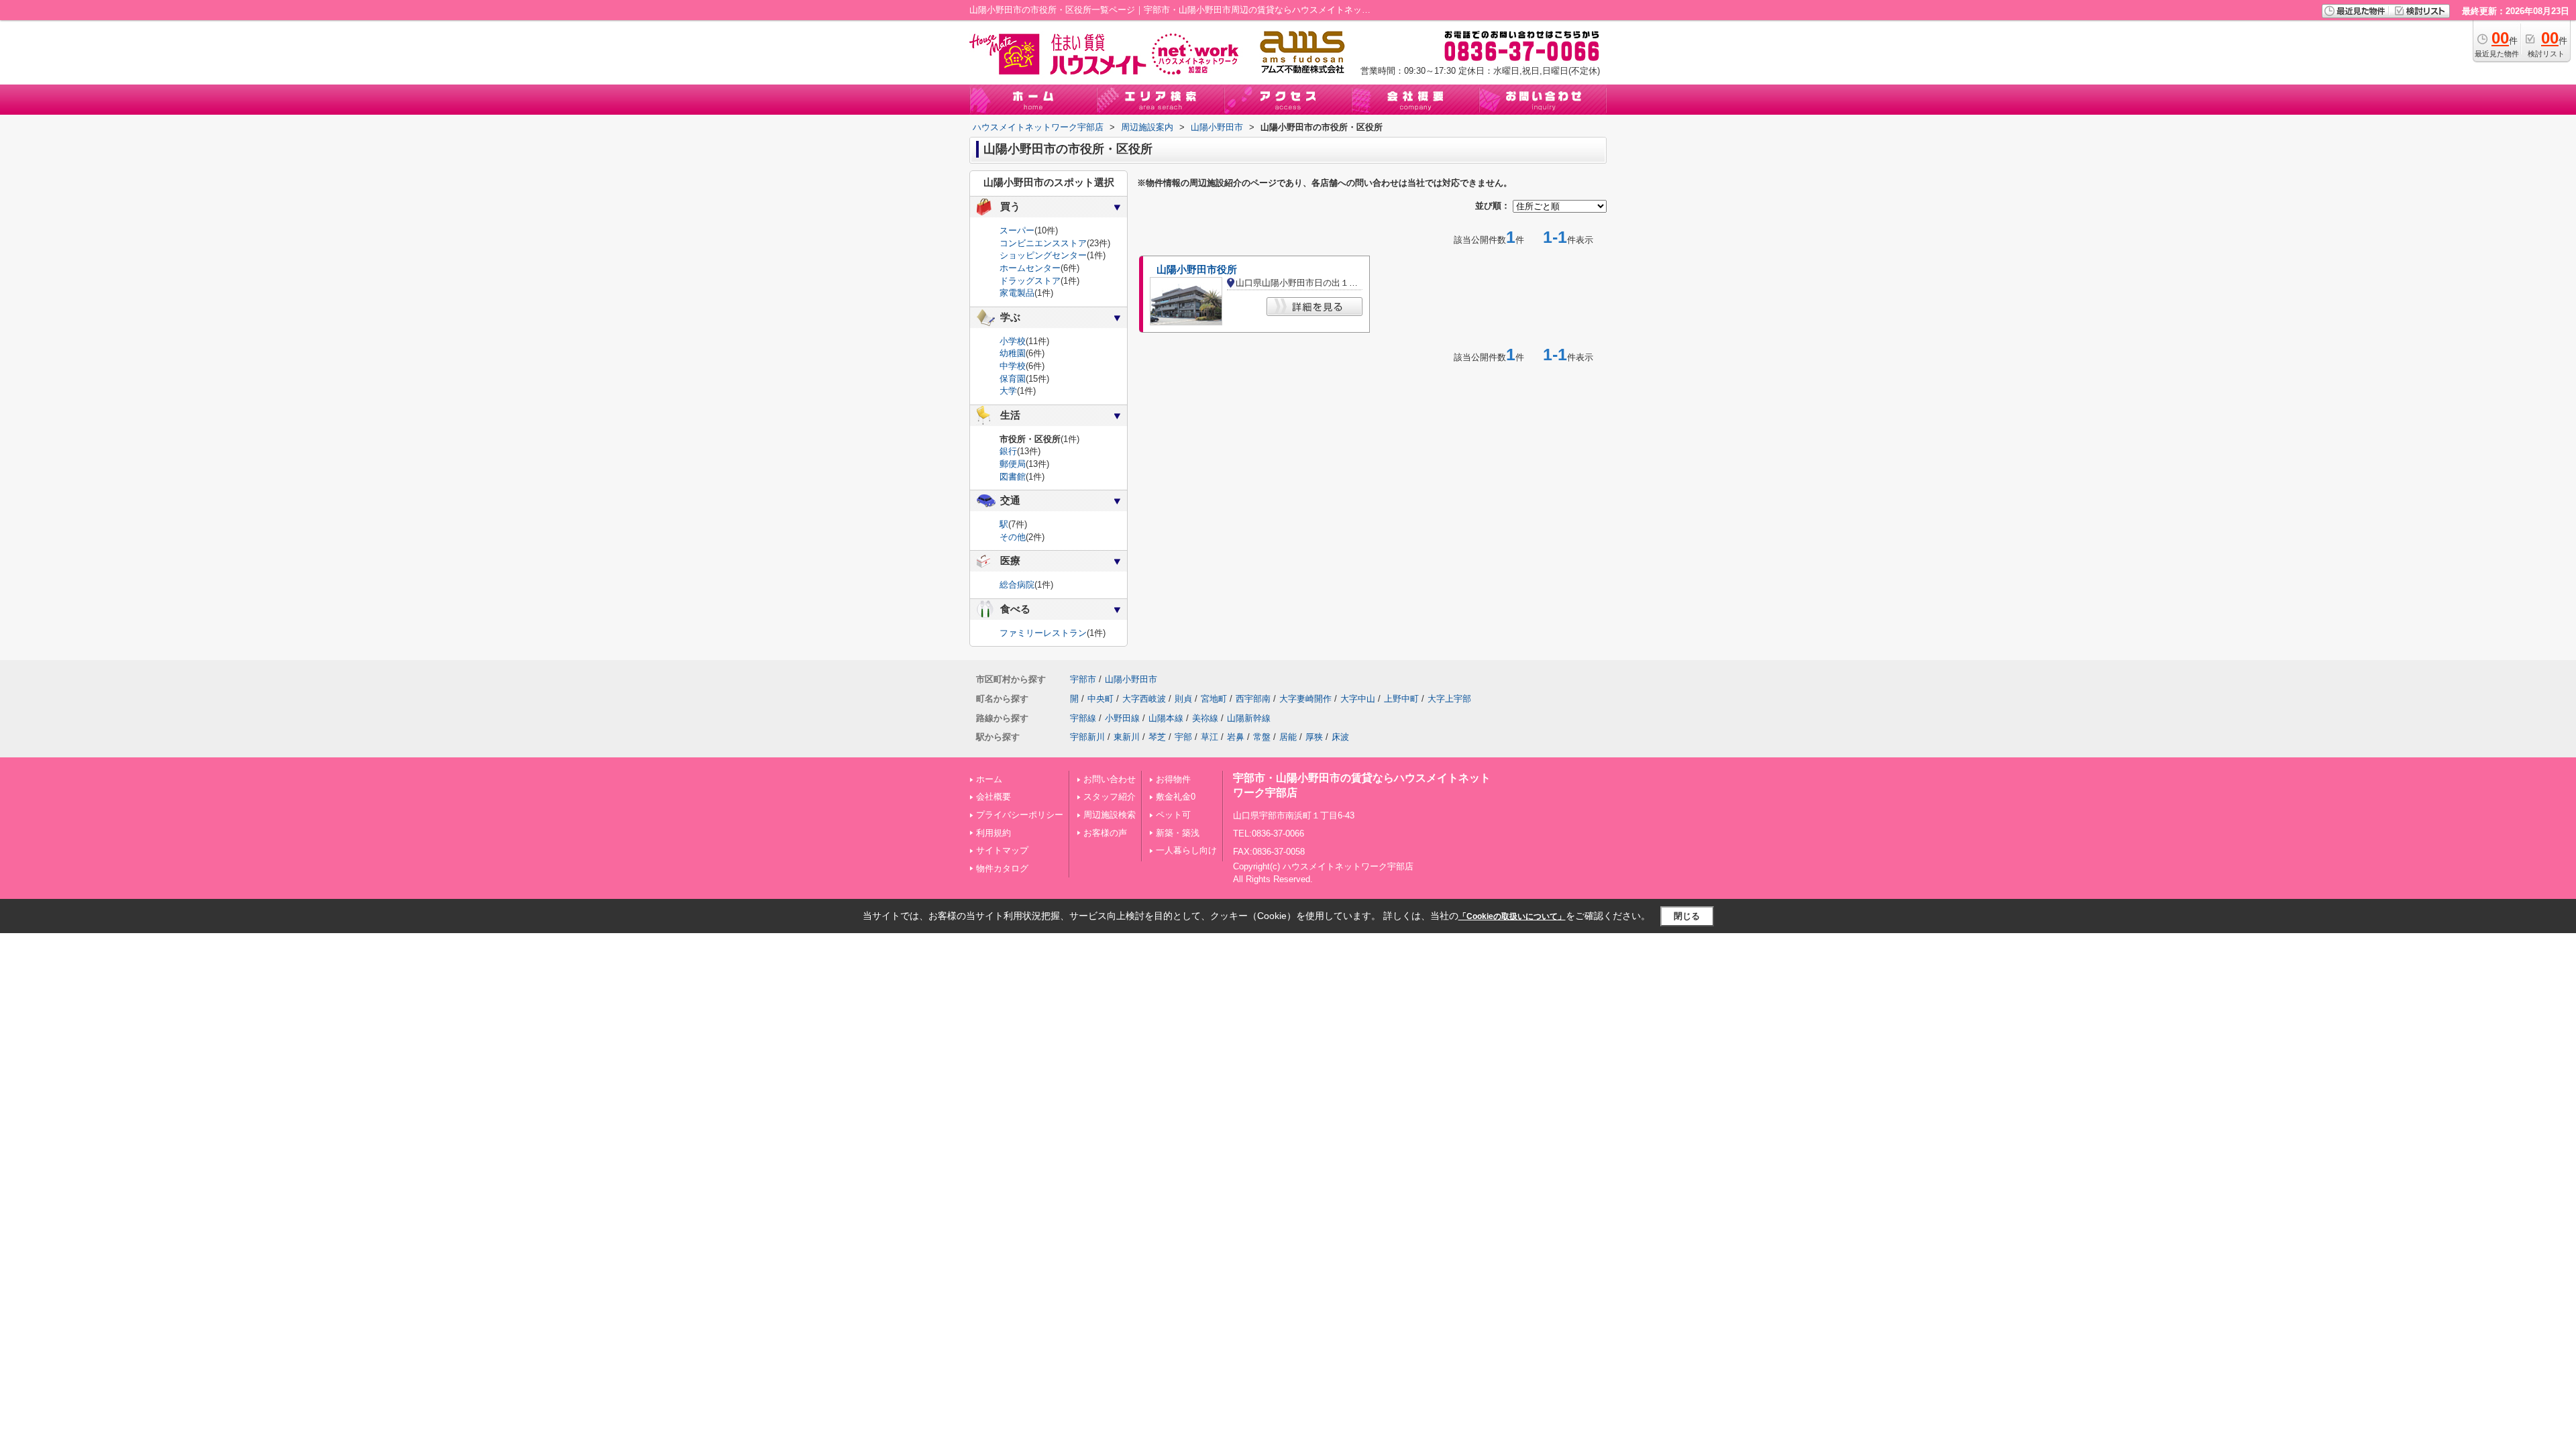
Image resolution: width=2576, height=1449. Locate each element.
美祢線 (1205, 718)
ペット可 (1173, 815)
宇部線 (1083, 718)
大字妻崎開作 (1305, 699)
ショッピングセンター (1043, 255)
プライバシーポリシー (1020, 815)
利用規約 (994, 833)
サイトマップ (1002, 850)
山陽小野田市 (1131, 679)
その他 (1013, 537)
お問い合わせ (1110, 779)
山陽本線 (1166, 718)
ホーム (989, 779)
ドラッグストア (1030, 281)
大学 (1008, 391)
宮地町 (1214, 699)
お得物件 (1173, 779)
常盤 (1262, 737)
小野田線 (1122, 718)
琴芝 (1157, 737)
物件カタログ (1002, 868)
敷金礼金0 (1176, 797)
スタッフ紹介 (1110, 797)
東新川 (1127, 737)
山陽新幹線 (1249, 718)
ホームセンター (1030, 268)
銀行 (1008, 451)
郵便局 (1013, 464)
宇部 (1183, 737)
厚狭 (1314, 737)
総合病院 (1017, 585)
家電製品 (1017, 293)
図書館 (1013, 477)
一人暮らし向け (1186, 850)
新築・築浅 (1178, 833)
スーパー (1017, 230)
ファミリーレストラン (1043, 633)
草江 (1210, 737)
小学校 (1013, 341)
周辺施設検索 (1110, 815)
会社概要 (994, 797)
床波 (1340, 737)
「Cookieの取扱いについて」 (1512, 916)
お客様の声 (1105, 833)
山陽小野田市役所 (1197, 270)
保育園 (1013, 379)
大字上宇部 (1449, 699)
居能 (1288, 737)
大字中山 (1358, 699)
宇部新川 (1087, 737)
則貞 (1183, 699)
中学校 (1013, 366)
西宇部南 (1253, 699)
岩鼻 (1236, 737)
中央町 (1101, 699)
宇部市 (1083, 679)
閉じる (1687, 916)
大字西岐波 (1144, 699)
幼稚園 (1013, 353)
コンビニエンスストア (1043, 243)
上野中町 (1401, 699)
